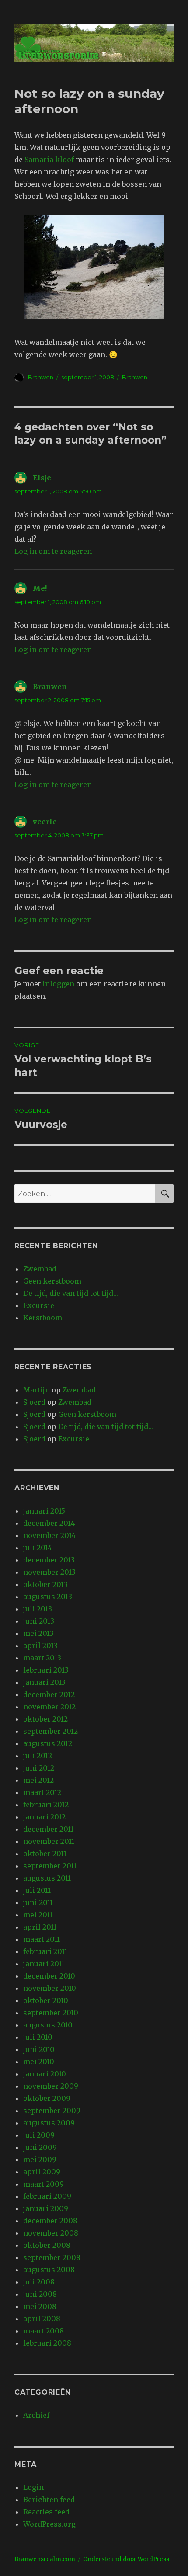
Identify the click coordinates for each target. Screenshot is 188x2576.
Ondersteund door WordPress (126, 2559)
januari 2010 (45, 2074)
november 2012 (49, 1707)
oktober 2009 (47, 2098)
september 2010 (51, 2013)
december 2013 (49, 1560)
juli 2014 (38, 1548)
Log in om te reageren (53, 551)
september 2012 (50, 1731)
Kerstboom (43, 1318)
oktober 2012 (45, 1719)
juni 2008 (40, 2294)
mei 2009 (40, 2159)
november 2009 (51, 2086)
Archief (36, 2415)
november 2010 (50, 1988)
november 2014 (49, 1535)
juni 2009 (40, 2147)
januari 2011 (44, 1964)
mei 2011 (38, 1915)
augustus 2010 (48, 2025)
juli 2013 (38, 1609)
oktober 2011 (45, 1854)
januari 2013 (44, 1682)
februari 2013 (46, 1670)
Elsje (42, 478)
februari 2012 (46, 1805)
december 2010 (49, 1976)
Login (33, 2487)
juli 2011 (37, 1890)
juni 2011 (38, 1902)
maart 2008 (44, 2331)
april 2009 (42, 2172)
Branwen (41, 377)
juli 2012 (38, 1756)
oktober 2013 (45, 1584)
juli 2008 (39, 2282)
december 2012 (49, 1694)
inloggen (58, 984)
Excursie (39, 1305)
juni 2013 (39, 1621)
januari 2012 (44, 1817)
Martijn (37, 1390)
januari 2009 (46, 2208)
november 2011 (49, 1841)
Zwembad (40, 1269)
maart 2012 (42, 1792)
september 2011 (50, 1866)
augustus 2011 (47, 1878)
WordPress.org (49, 2524)
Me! (40, 588)
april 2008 (42, 2319)
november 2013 (49, 1572)
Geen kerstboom (52, 1281)
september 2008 (52, 2257)
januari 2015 (44, 1511)
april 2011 (40, 1927)
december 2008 (50, 2221)
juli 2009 (39, 2135)
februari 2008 (47, 2343)
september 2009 (52, 2111)
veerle (45, 822)
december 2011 (48, 1829)
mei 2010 (39, 2062)
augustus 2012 (48, 1743)
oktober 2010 (46, 2000)
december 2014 (49, 1523)
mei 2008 (40, 2306)
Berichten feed (49, 2500)
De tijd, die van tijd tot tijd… (71, 1293)
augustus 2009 (49, 2123)
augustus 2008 (49, 2270)
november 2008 (51, 2233)
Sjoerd (34, 1402)
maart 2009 (44, 2184)
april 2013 (40, 1646)
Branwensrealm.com (45, 2559)
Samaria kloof (49, 160)
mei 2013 (38, 1633)
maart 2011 (42, 1939)
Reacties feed (46, 2512)
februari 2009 (47, 2196)
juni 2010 (39, 2049)
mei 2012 (38, 1780)
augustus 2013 (48, 1597)
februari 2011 (45, 1951)
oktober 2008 (47, 2245)
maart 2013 (42, 1658)
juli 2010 (38, 2037)
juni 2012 (39, 1768)
